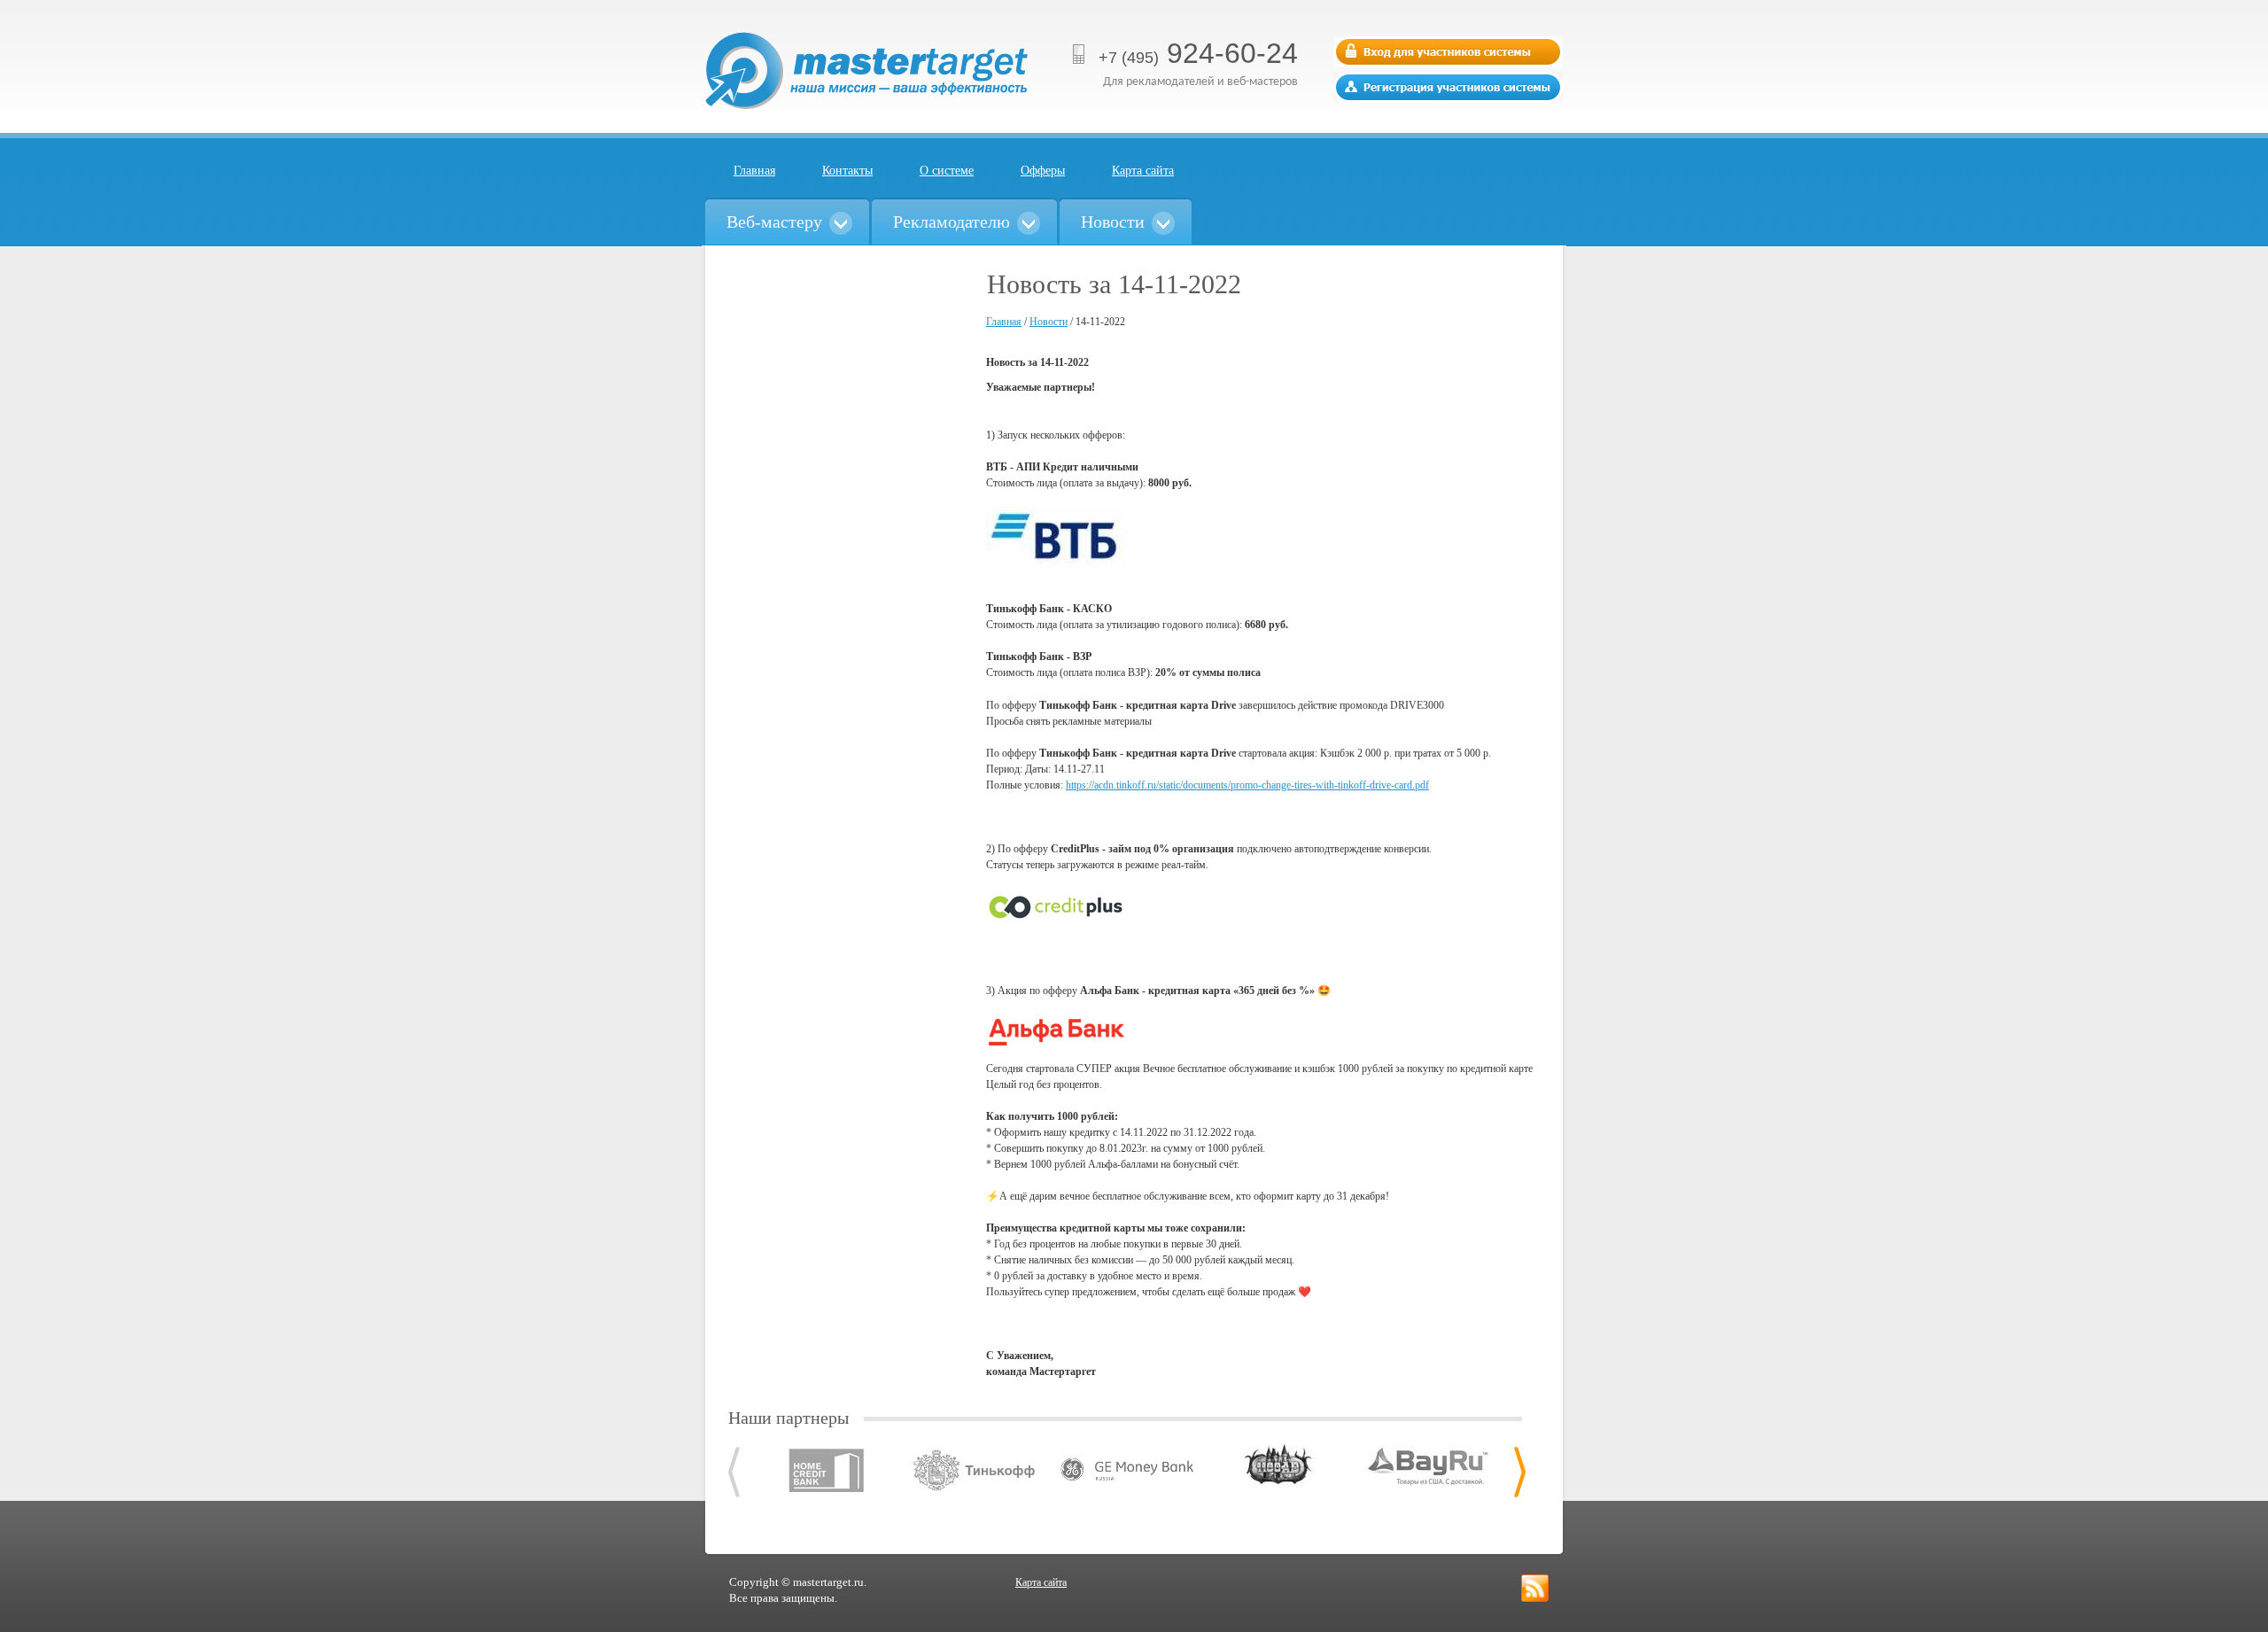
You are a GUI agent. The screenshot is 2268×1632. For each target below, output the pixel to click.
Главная (754, 171)
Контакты (847, 171)
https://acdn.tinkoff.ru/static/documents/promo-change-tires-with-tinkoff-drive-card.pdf (1247, 785)
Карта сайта (1143, 171)
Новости (1049, 322)
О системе (947, 171)
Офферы (1043, 171)
